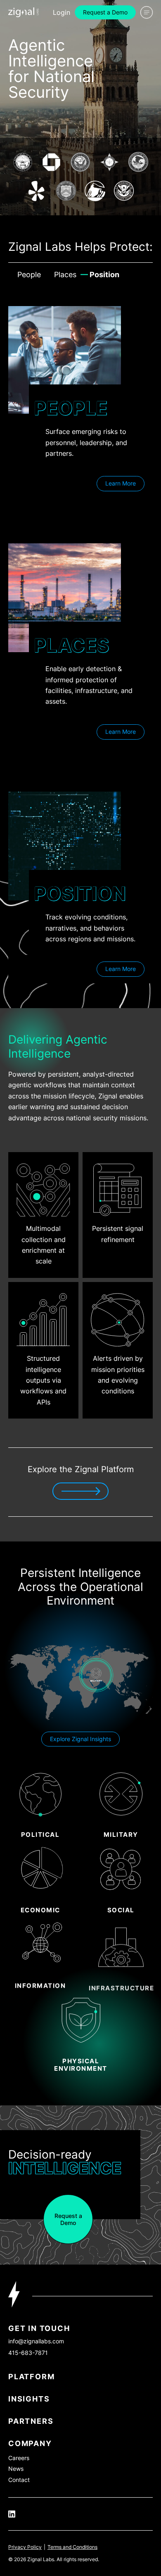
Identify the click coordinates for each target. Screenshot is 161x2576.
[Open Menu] (147, 12)
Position (104, 275)
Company (30, 2443)
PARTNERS (31, 2421)
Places (65, 275)
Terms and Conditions (72, 2547)
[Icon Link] (24, 12)
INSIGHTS (29, 2399)
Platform (31, 2377)
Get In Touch (39, 2328)
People (29, 275)
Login (62, 12)
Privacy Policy (25, 2547)
